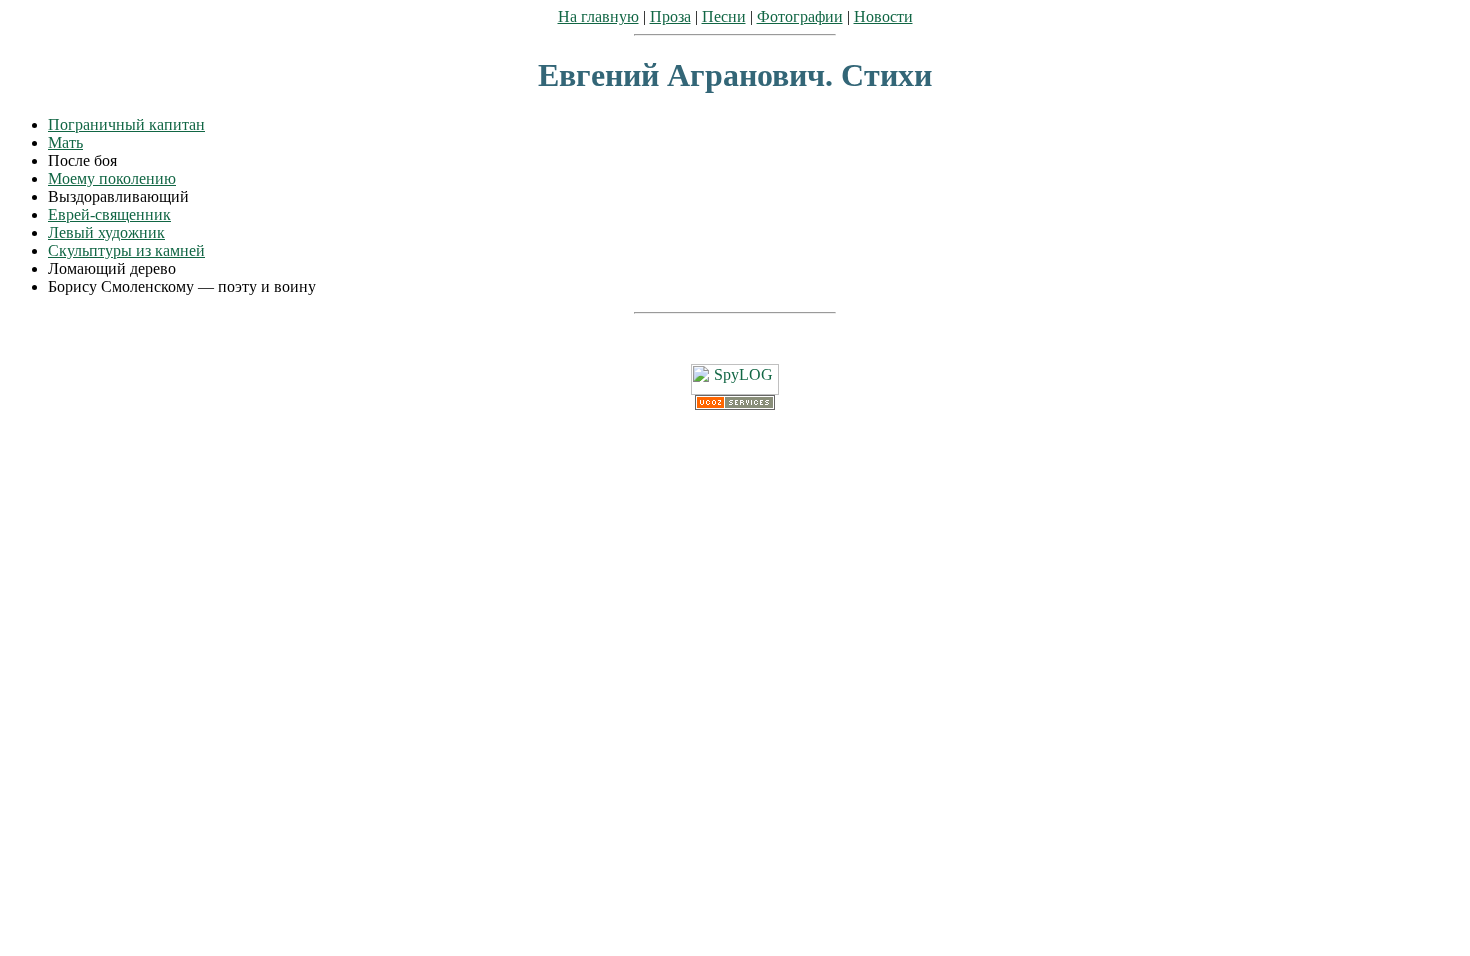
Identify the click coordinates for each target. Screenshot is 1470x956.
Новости (883, 16)
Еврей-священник (109, 214)
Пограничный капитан (126, 124)
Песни (724, 16)
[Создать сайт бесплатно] (735, 404)
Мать (65, 142)
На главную (598, 16)
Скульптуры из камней (126, 250)
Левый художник (106, 232)
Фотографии (800, 16)
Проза (670, 16)
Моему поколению (112, 178)
